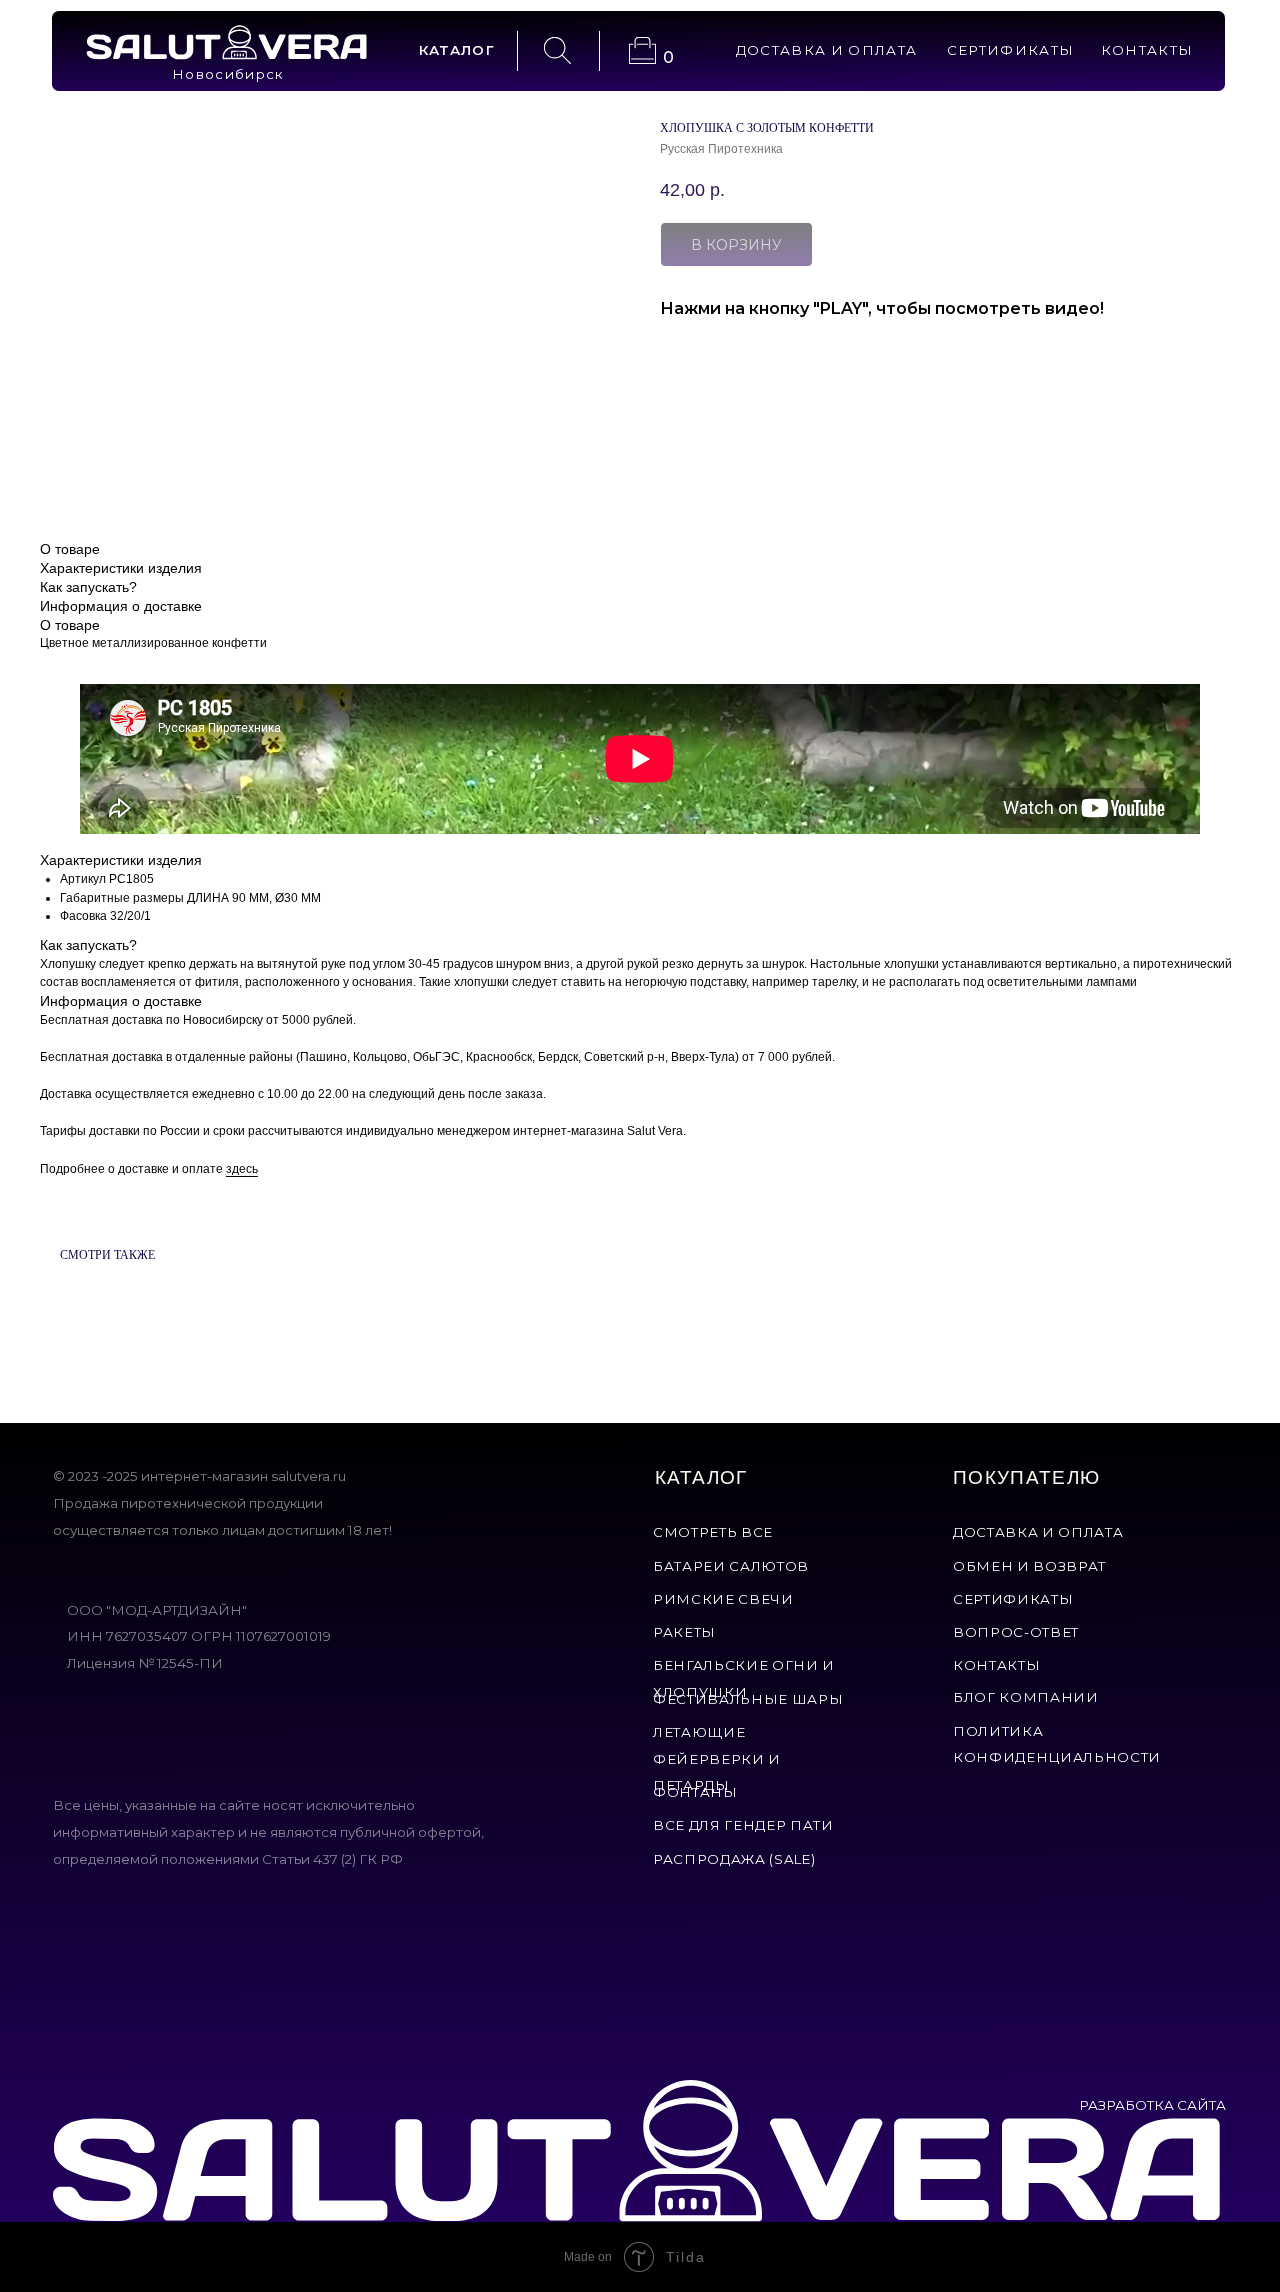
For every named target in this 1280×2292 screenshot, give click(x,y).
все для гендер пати (743, 1825)
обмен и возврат (1029, 1566)
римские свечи (723, 1599)
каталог (456, 50)
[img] (226, 42)
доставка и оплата (827, 50)
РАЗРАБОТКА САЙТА (1152, 2105)
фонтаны (695, 1792)
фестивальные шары (748, 1699)
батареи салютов (731, 1566)
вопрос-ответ (1016, 1632)
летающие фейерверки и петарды (717, 1758)
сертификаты (1011, 50)
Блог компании (1026, 1697)
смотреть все (713, 1532)
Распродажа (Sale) (734, 1859)
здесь (242, 1169)
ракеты (684, 1632)
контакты (1147, 50)
